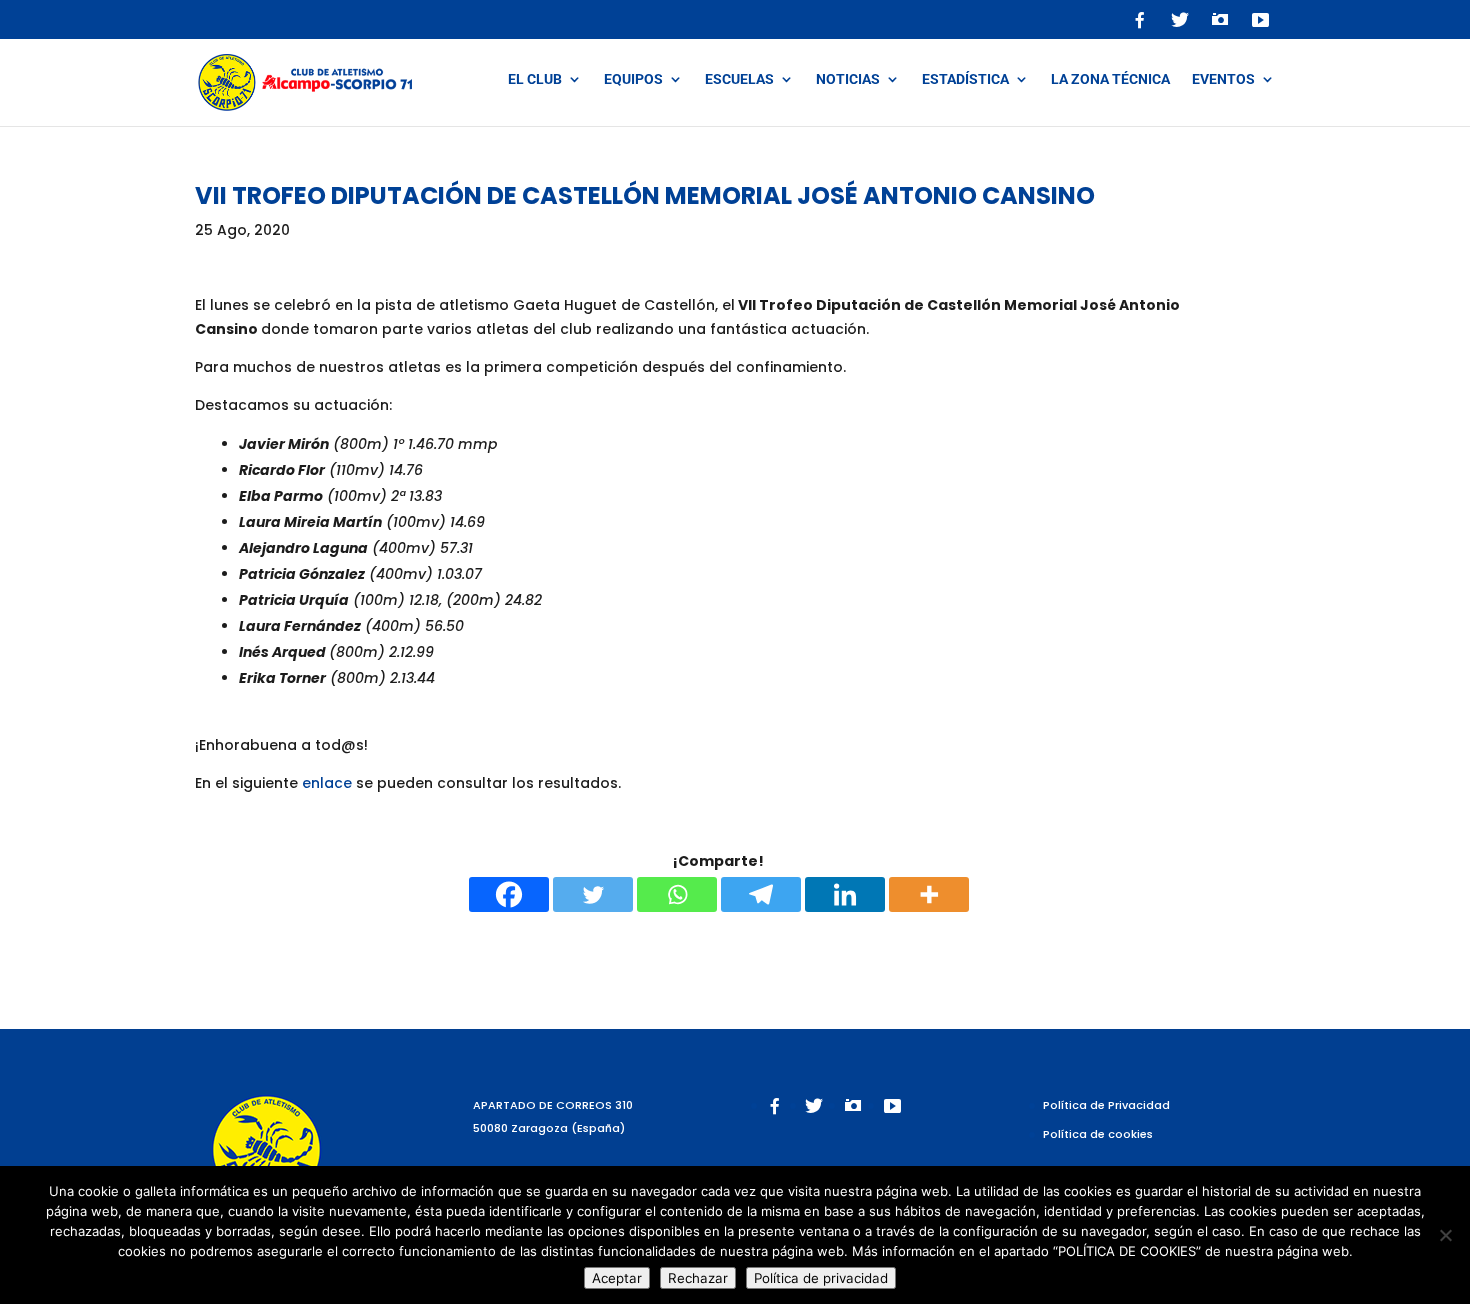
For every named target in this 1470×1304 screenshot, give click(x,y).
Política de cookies (1098, 1134)
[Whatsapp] (677, 894)
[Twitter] (593, 894)
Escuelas (739, 79)
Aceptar (617, 1278)
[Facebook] (509, 894)
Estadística (965, 79)
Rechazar (698, 1278)
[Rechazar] (1445, 1235)
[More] (929, 894)
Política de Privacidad (1106, 1105)
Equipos (633, 79)
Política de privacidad (821, 1278)
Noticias (848, 79)
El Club (535, 79)
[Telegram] (761, 894)
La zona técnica (1110, 79)
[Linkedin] (845, 894)
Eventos (1223, 79)
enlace (327, 783)
